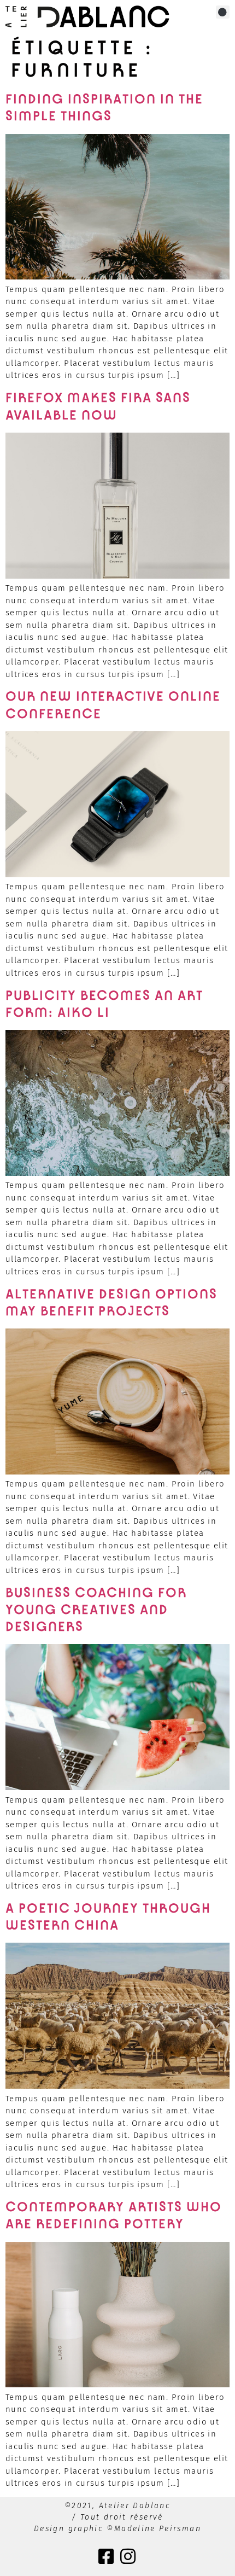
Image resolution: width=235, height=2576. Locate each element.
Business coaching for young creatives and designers (96, 1610)
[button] (223, 12)
